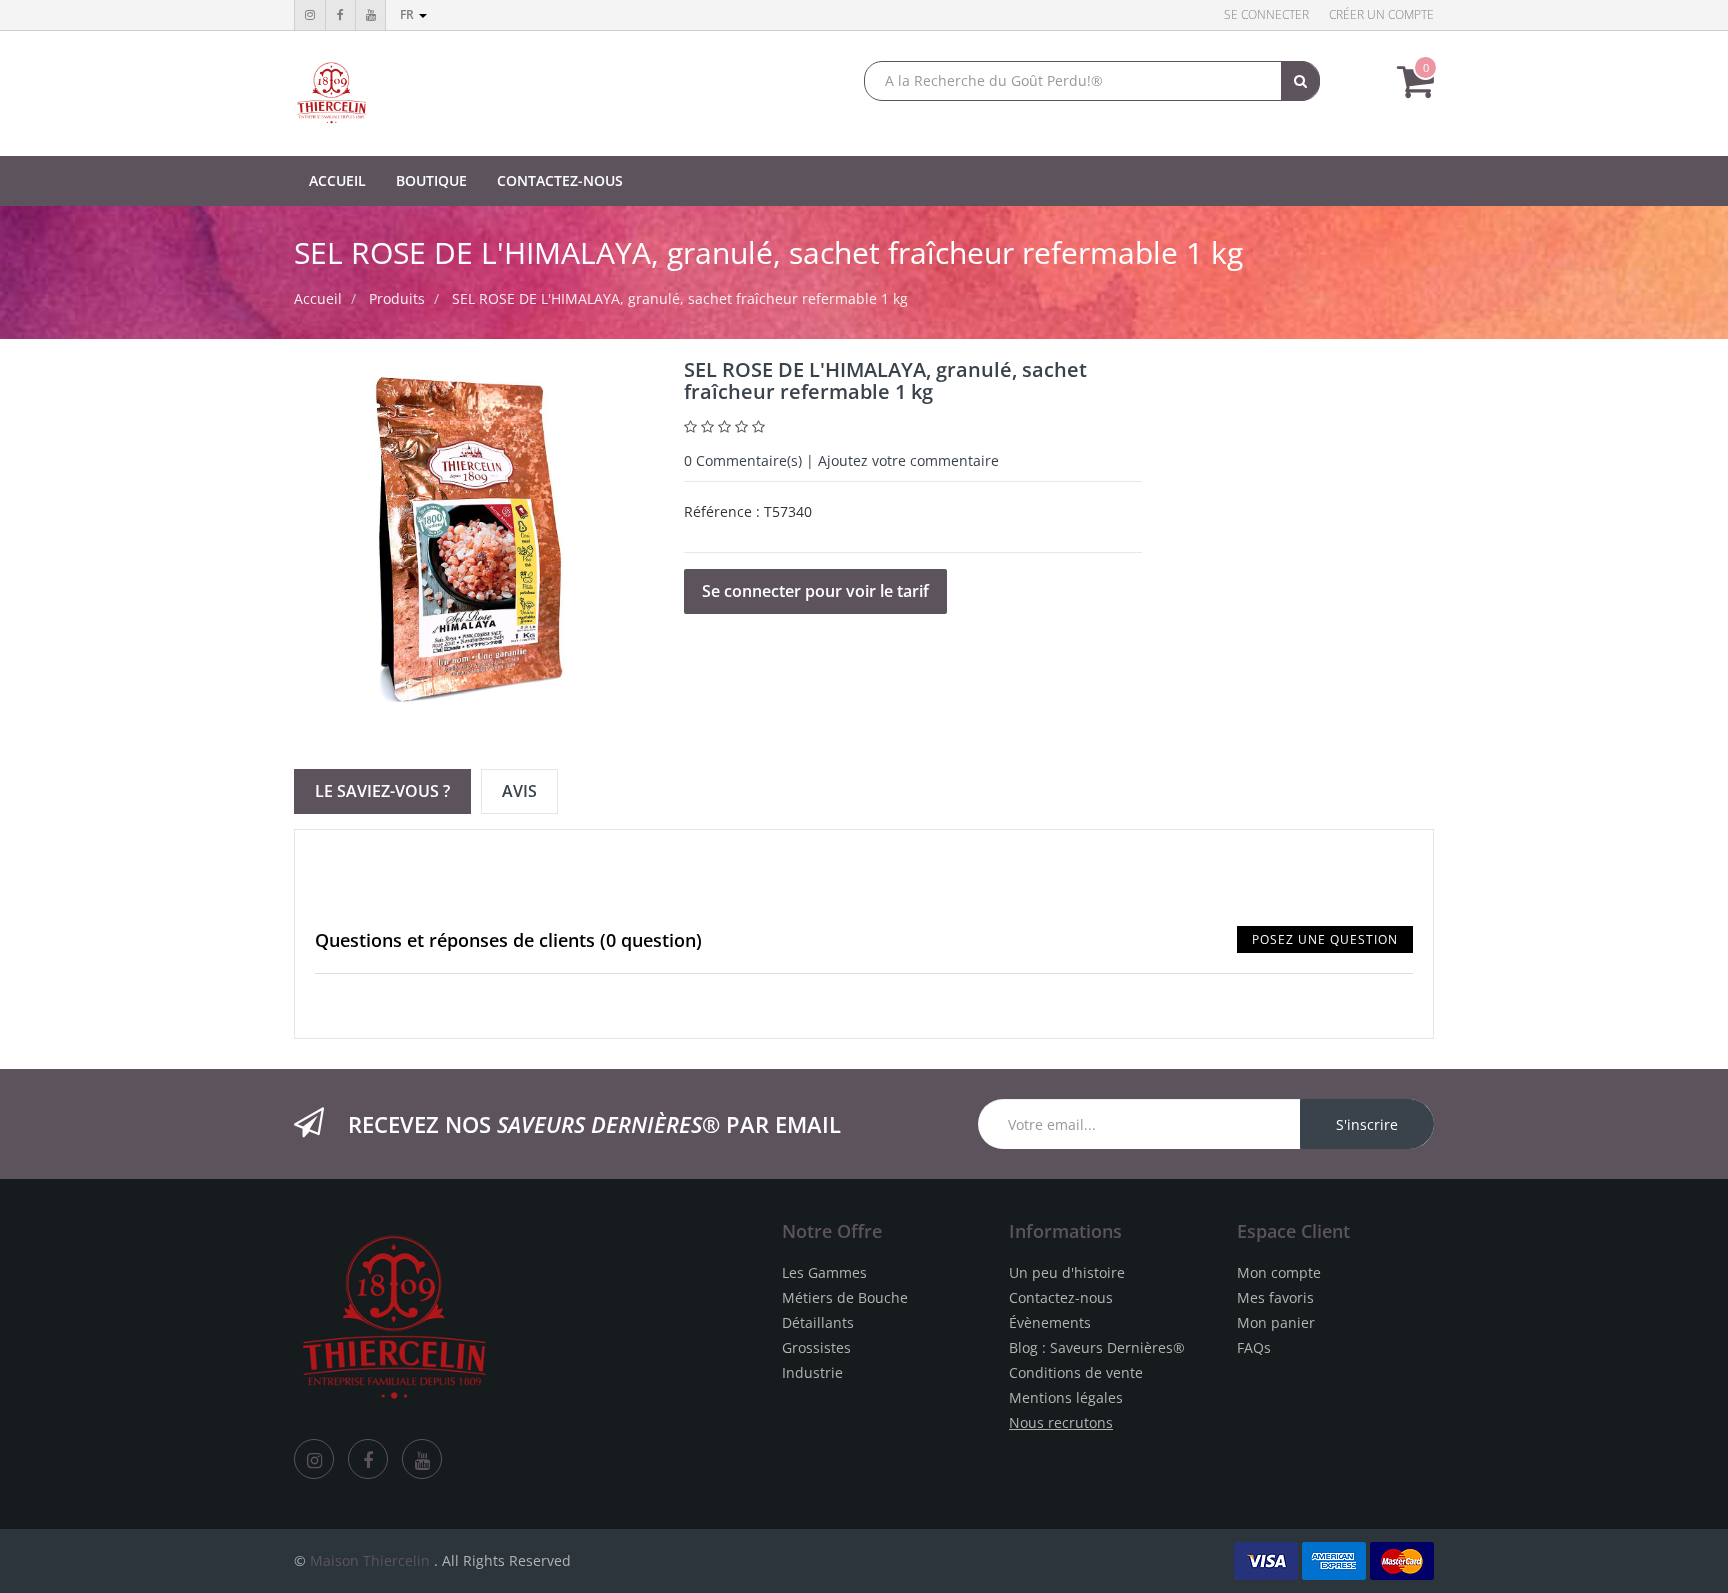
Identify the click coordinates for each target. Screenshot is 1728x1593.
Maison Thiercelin (370, 1560)
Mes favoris (1275, 1297)
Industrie (812, 1372)
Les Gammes (824, 1272)
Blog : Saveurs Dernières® (1097, 1347)
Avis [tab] (519, 791)
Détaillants (818, 1322)
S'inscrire (1367, 1124)
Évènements (1050, 1322)
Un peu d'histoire (1067, 1272)
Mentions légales (1066, 1397)
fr (408, 14)
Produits (397, 298)
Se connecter (1266, 14)
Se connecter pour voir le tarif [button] (815, 591)
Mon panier (1276, 1322)
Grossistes (816, 1347)
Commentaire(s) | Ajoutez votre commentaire (841, 460)
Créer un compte (1381, 14)
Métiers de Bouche (845, 1297)
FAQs (1254, 1347)
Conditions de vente (1076, 1372)
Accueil (318, 298)
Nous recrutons (1061, 1422)
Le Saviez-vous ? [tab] (382, 791)
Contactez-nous (1061, 1297)
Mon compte (1279, 1272)
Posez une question (1325, 939)
